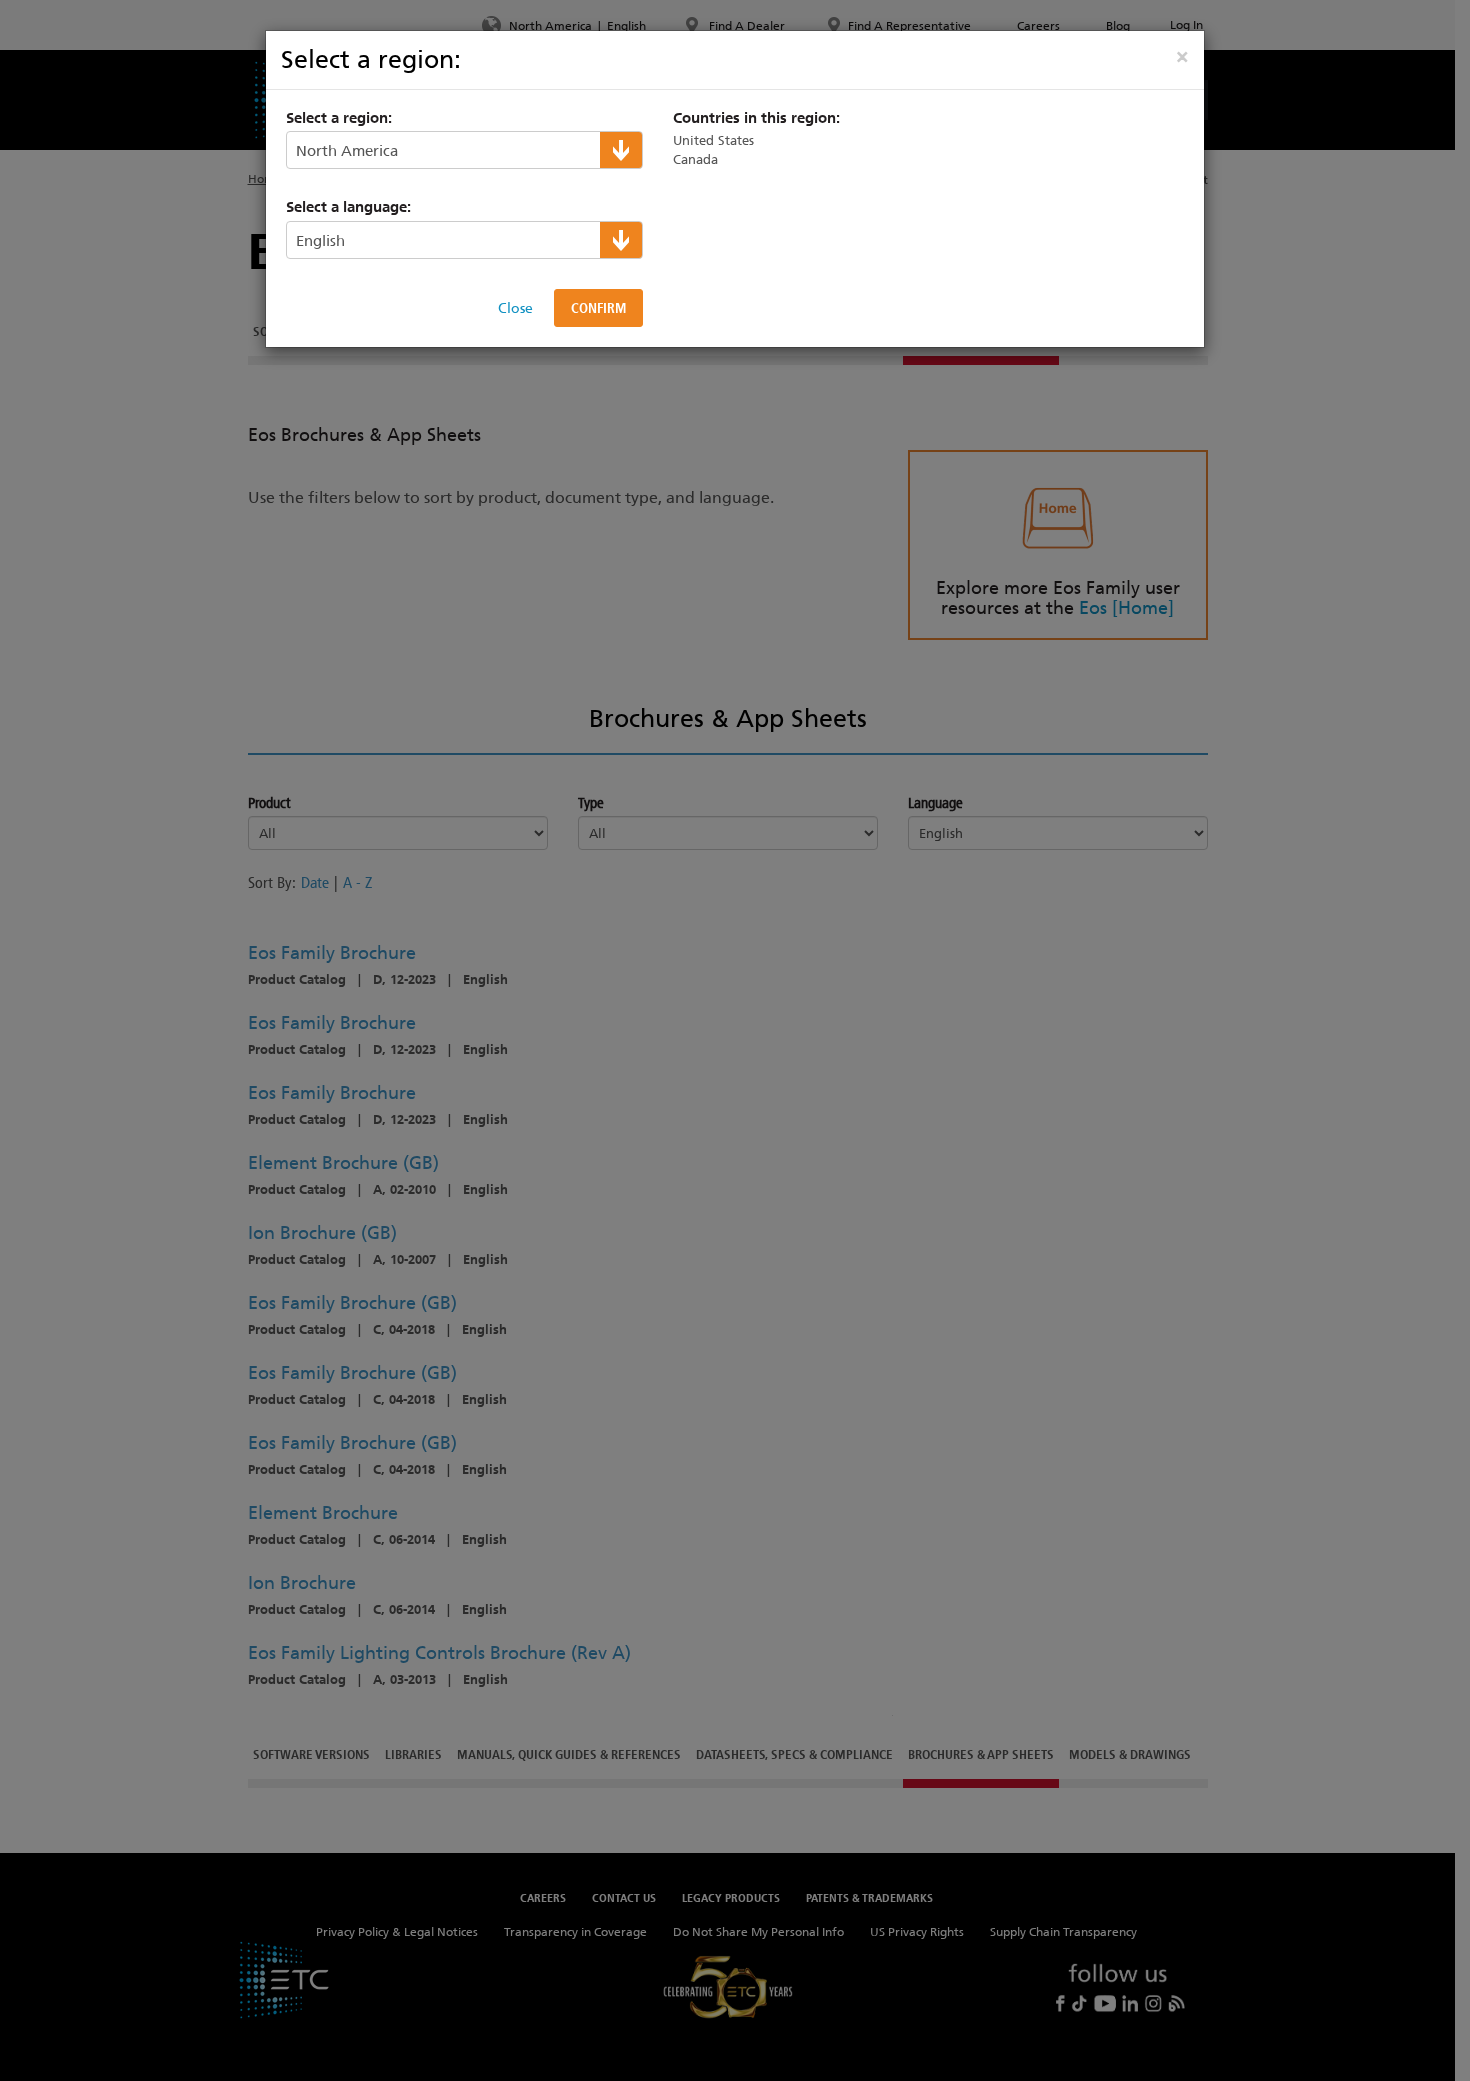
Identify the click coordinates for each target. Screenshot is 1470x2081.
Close (515, 308)
